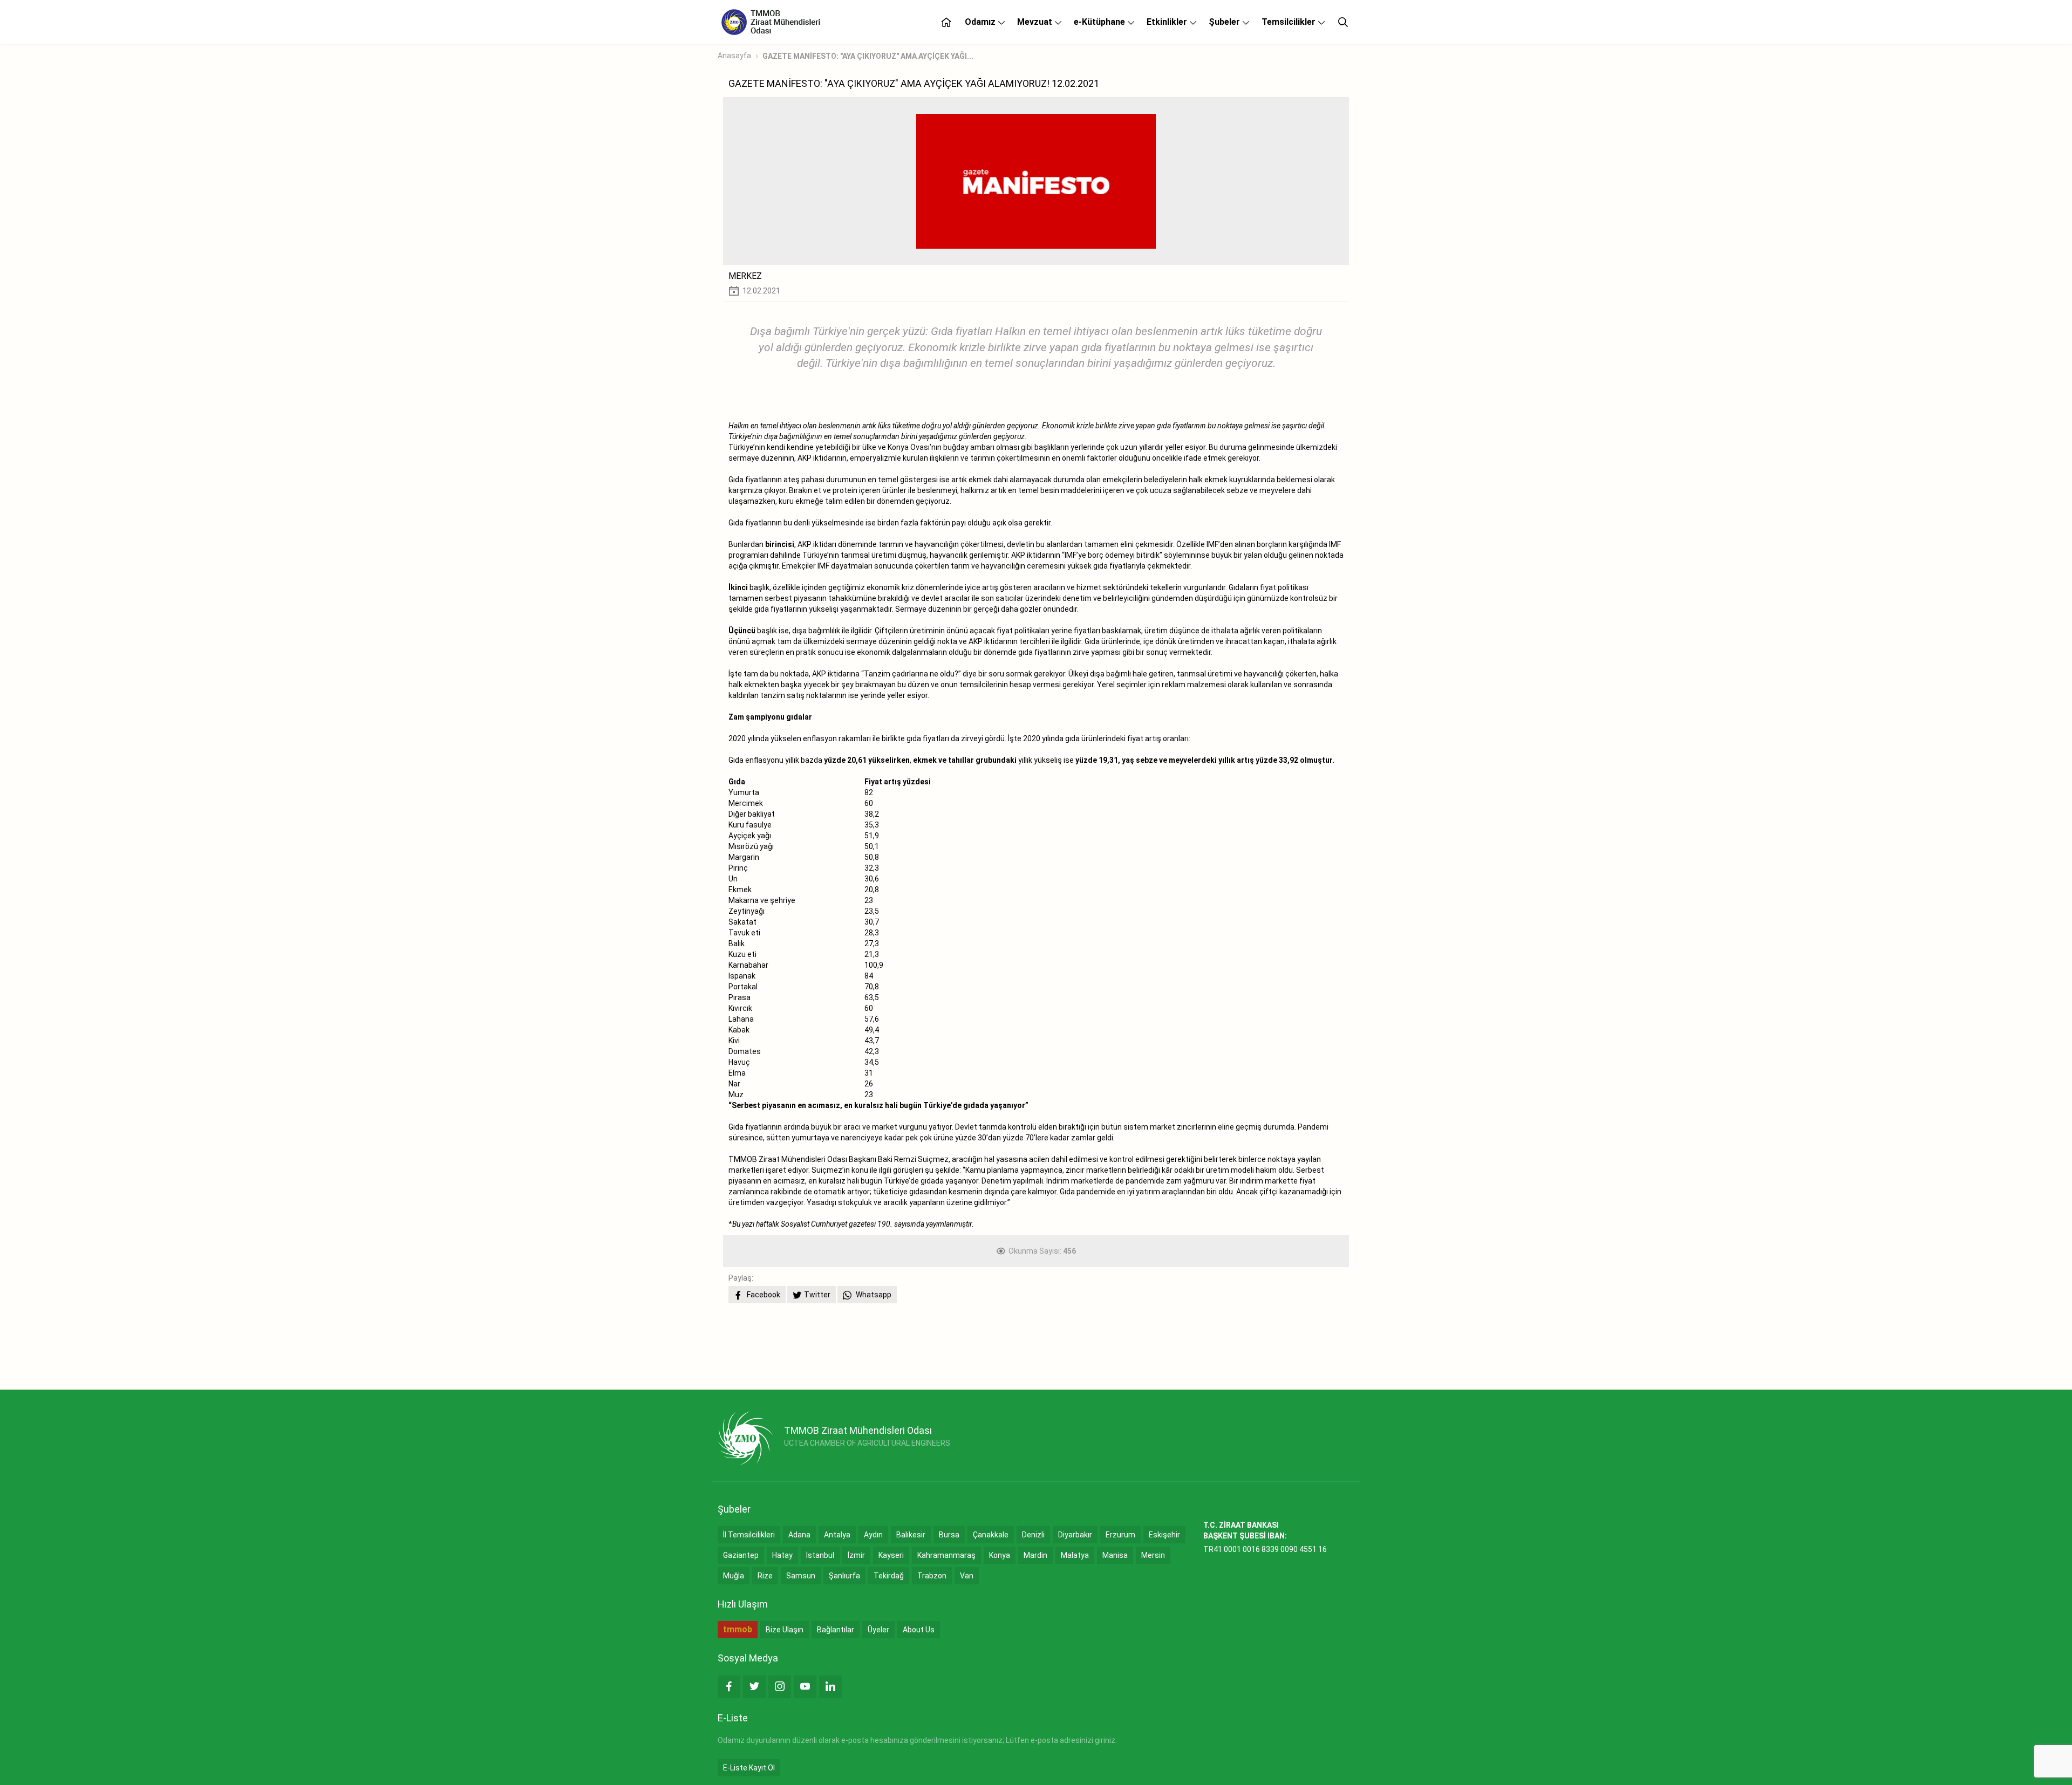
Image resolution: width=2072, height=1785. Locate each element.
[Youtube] (805, 1687)
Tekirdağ (889, 1576)
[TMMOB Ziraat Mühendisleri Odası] (745, 1438)
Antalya (837, 1535)
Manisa (1115, 1555)
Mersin (1153, 1555)
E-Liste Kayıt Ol (749, 1768)
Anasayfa (734, 56)
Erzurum (1120, 1535)
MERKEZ (745, 276)
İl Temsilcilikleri (749, 1535)
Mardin (1035, 1555)
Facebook (763, 1295)
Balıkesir (911, 1535)
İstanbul (820, 1555)
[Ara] (1343, 22)
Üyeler (878, 1630)
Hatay (782, 1555)
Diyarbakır (1075, 1535)
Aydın (873, 1535)
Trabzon (932, 1576)
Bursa (949, 1535)
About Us (919, 1630)
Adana (799, 1535)
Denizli (1033, 1535)
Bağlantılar (836, 1630)
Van (967, 1576)
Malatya (1075, 1555)
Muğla (734, 1576)
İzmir (856, 1555)
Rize (765, 1576)
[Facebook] (729, 1687)
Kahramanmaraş (946, 1555)
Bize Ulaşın (785, 1630)
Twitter (817, 1295)
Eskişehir (1164, 1535)
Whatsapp (873, 1295)
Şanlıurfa (844, 1576)
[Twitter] (754, 1687)
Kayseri (891, 1555)
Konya (1000, 1555)
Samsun (801, 1576)
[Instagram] (780, 1687)
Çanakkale (991, 1535)
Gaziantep (741, 1555)
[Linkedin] (830, 1687)
